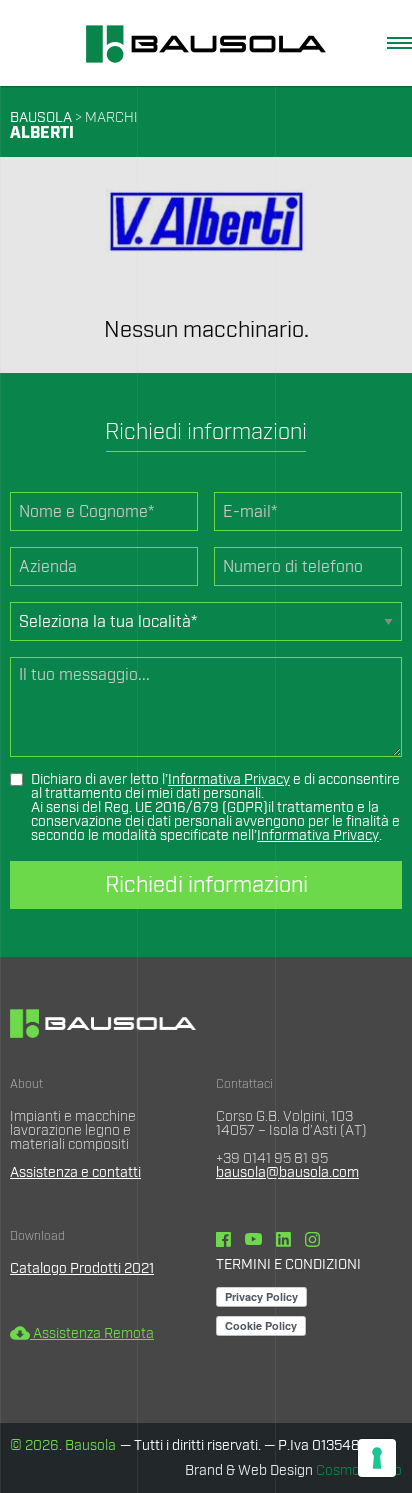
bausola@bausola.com (287, 1173)
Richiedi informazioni (206, 885)
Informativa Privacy (229, 780)
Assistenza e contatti (75, 1173)
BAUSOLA (41, 118)
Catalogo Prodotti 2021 (82, 1269)
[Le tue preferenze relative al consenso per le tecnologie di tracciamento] (377, 1458)
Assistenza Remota (82, 1334)
